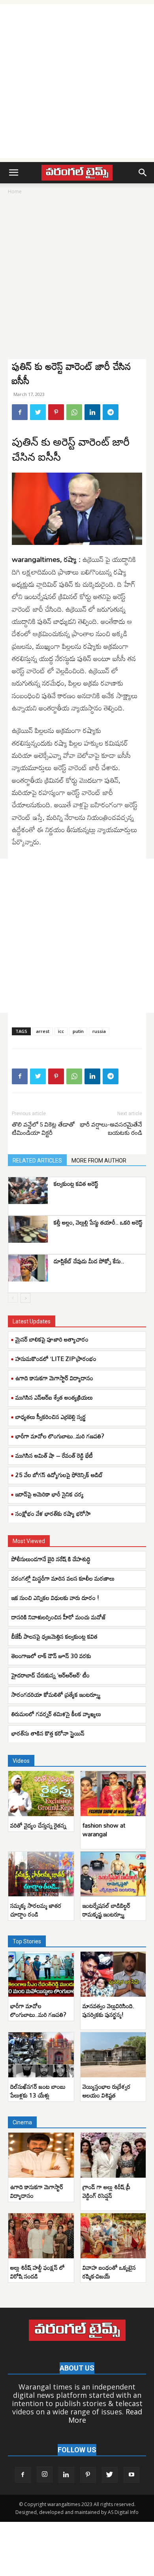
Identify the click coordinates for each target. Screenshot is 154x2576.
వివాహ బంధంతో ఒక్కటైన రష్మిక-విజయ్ (109, 2272)
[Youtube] (131, 2475)
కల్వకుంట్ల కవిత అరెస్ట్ (76, 1183)
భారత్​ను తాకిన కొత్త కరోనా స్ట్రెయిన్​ (48, 1733)
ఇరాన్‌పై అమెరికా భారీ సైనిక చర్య (50, 1494)
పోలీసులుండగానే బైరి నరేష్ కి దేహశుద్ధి (51, 1559)
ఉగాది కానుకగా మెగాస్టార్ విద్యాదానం (54, 1378)
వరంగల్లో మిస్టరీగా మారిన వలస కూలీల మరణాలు (63, 1578)
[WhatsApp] (74, 412)
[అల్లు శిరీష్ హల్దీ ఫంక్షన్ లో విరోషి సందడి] (41, 2236)
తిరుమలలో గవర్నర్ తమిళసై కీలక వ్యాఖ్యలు (56, 1714)
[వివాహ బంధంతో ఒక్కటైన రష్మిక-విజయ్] (113, 2236)
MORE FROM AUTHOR (99, 1161)
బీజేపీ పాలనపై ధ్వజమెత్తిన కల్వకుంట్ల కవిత (55, 1636)
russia (99, 1031)
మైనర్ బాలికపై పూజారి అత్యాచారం (52, 1339)
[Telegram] (111, 412)
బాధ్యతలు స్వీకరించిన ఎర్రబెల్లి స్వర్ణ (51, 1417)
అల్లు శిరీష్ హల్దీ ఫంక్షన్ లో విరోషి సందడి (38, 2272)
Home (15, 191)
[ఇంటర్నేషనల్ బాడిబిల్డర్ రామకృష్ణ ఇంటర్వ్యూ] (113, 1874)
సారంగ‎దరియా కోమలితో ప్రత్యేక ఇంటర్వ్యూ (56, 1694)
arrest (43, 1031)
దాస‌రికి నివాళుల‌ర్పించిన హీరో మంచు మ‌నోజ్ (59, 1617)
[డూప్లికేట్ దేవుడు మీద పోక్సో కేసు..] (28, 1268)
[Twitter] (38, 412)
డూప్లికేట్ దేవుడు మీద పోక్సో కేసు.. (89, 1261)
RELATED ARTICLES (37, 1161)
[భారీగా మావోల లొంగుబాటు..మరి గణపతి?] (41, 1974)
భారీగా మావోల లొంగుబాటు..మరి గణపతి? (60, 1436)
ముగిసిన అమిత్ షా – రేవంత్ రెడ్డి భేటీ (54, 1455)
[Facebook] (20, 412)
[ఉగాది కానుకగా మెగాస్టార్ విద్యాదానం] (41, 2155)
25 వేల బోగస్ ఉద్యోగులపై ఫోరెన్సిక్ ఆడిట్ (59, 1475)
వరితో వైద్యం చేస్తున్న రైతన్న (38, 1825)
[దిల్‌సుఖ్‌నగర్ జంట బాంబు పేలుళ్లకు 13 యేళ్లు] (41, 2055)
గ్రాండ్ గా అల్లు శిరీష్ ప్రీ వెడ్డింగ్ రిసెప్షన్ (106, 2191)
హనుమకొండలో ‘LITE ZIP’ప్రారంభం (56, 1359)
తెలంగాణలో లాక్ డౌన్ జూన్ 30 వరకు (51, 1656)
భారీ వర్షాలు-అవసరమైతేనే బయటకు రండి (111, 1129)
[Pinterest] (56, 412)
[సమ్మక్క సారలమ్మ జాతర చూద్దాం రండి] (41, 1874)
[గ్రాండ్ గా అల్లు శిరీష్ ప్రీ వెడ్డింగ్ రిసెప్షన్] (113, 2155)
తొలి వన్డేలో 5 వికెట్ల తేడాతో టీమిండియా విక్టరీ (43, 1129)
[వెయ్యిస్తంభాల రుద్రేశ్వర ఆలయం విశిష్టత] (113, 2055)
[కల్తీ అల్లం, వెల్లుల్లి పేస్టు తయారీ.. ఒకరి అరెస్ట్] (28, 1230)
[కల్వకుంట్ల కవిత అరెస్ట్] (28, 1191)
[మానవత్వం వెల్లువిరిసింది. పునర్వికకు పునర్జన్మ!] (113, 1974)
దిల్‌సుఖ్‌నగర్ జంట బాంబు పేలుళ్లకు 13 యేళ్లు (38, 2091)
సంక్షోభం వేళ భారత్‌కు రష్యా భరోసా (53, 1513)
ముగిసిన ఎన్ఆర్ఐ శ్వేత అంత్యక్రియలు (54, 1397)
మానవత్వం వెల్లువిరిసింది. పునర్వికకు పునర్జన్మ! (108, 2010)
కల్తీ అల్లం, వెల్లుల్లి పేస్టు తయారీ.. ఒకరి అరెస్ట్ (98, 1222)
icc (61, 1031)
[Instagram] (45, 2474)
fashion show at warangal (104, 1830)
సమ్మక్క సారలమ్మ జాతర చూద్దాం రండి (36, 1910)
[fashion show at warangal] (113, 1794)
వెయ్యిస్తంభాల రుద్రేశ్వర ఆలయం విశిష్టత (107, 2091)
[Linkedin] (92, 412)
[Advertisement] (77, 81)
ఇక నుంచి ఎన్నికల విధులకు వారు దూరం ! (55, 1598)
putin (78, 1031)
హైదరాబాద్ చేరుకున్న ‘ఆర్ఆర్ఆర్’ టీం (51, 1675)
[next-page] (25, 1298)
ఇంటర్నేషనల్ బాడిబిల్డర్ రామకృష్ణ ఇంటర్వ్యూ (106, 1910)
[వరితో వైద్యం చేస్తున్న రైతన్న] (41, 1794)
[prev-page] (13, 1298)
